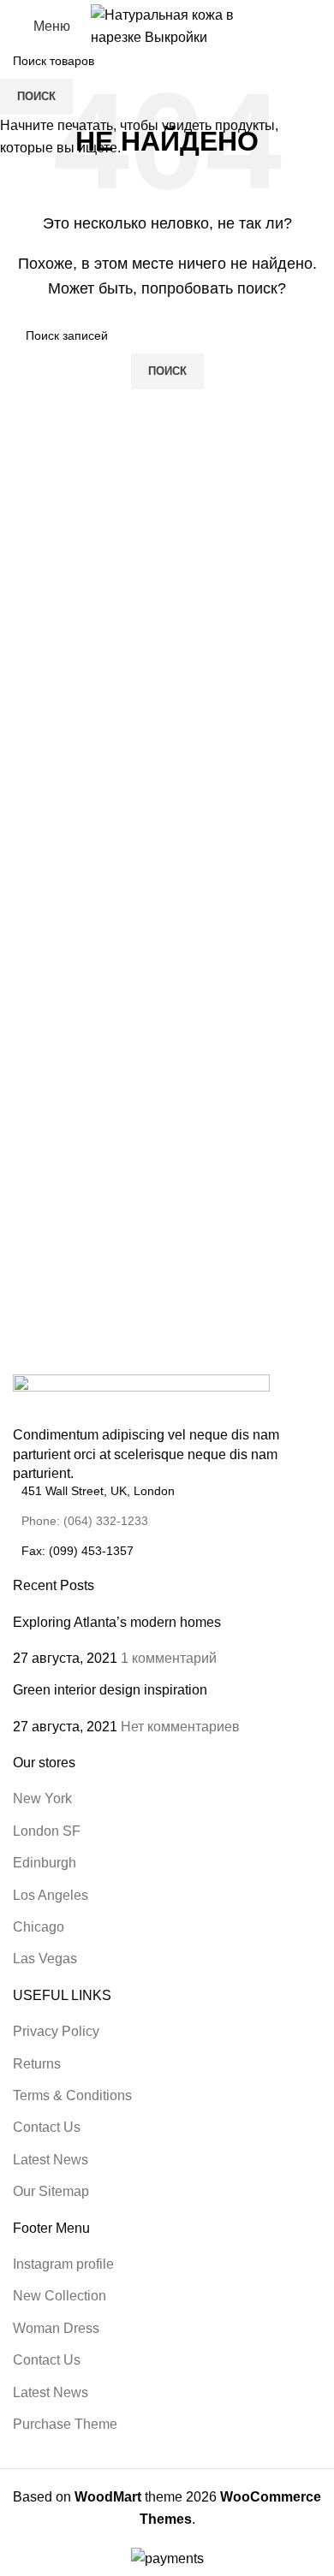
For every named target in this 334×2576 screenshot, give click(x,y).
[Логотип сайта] (167, 25)
